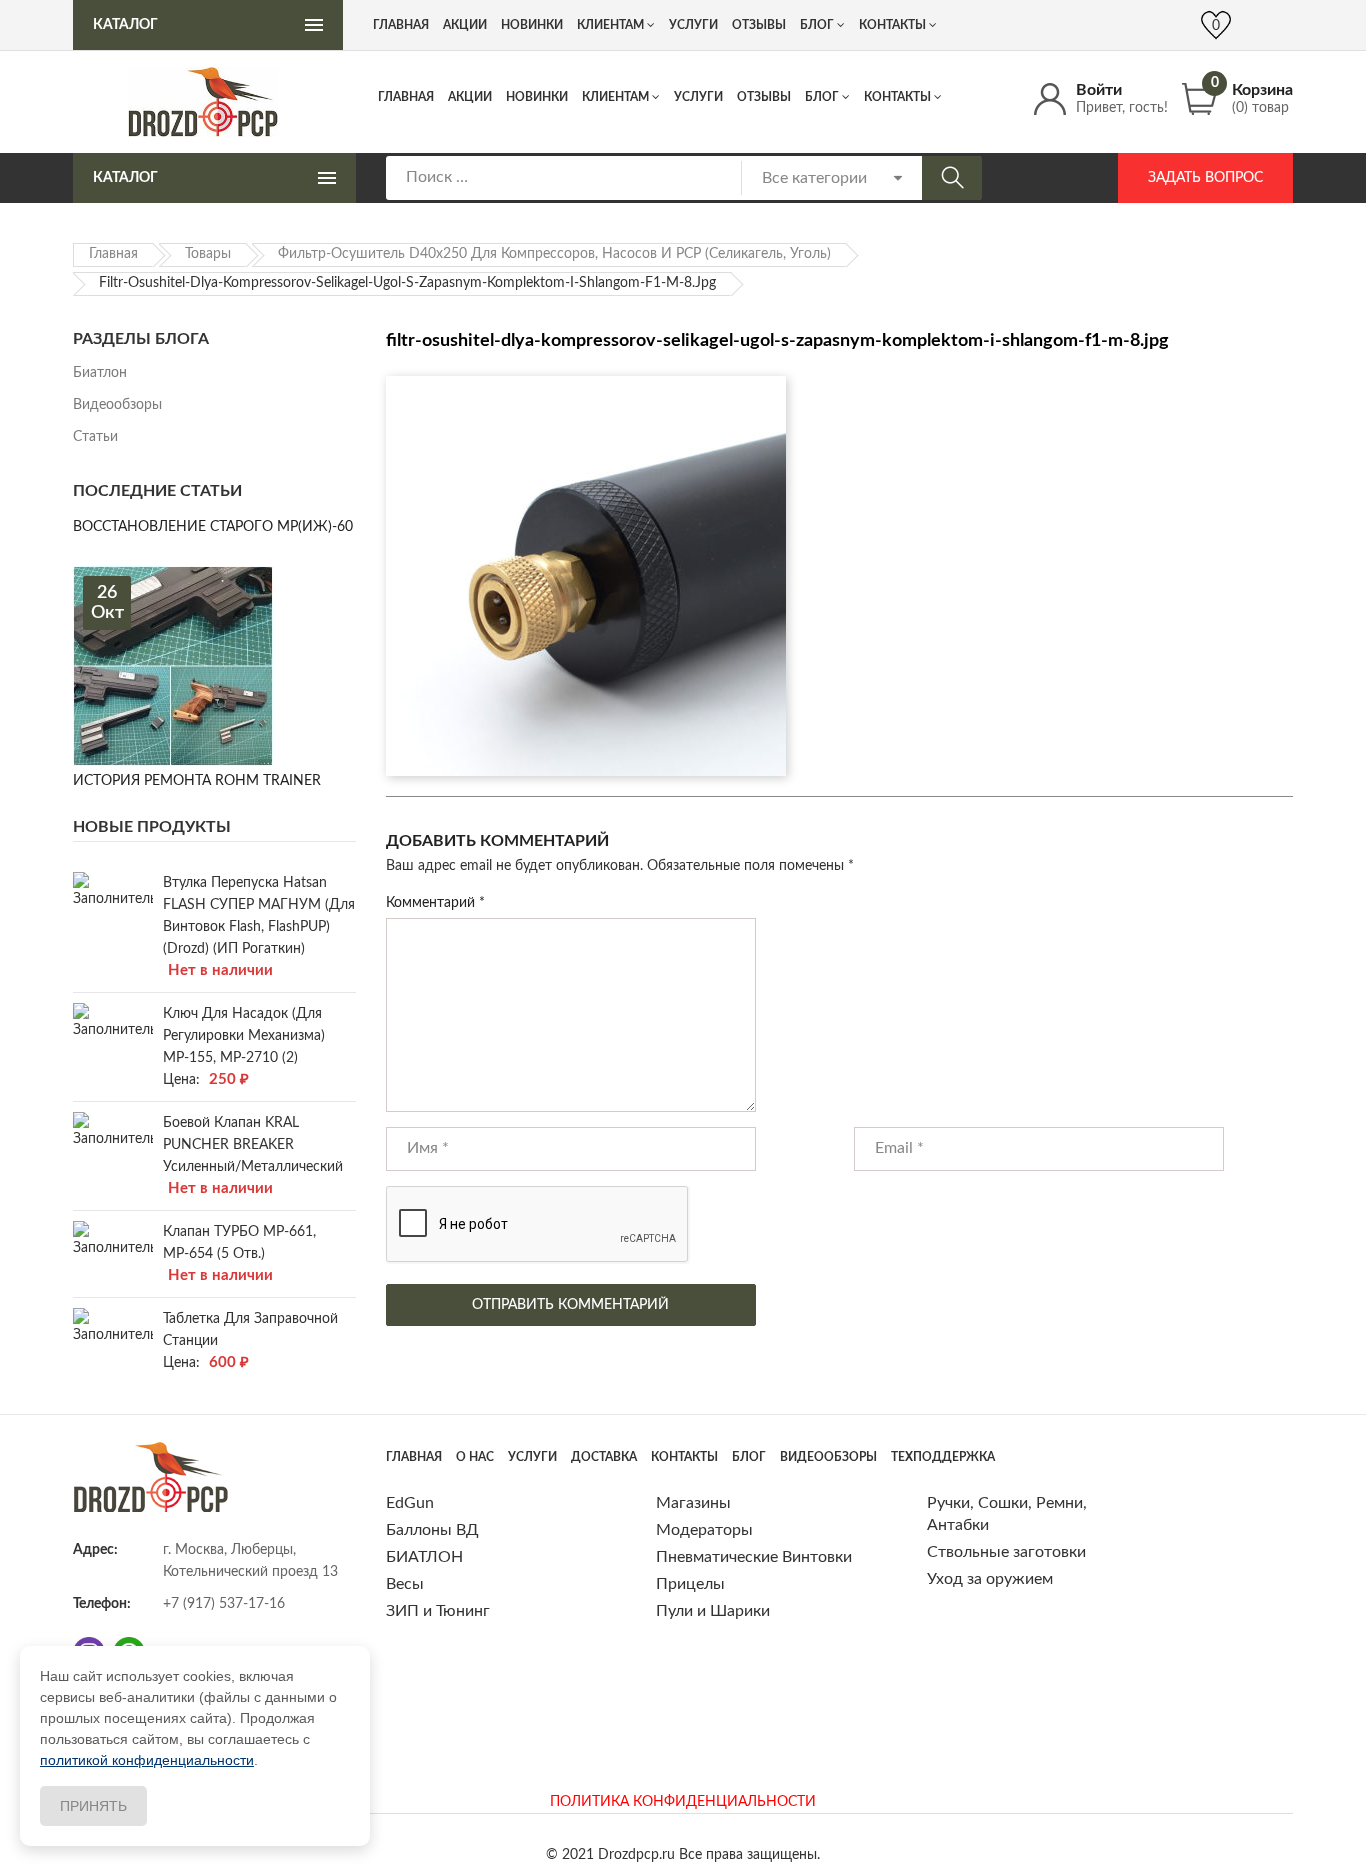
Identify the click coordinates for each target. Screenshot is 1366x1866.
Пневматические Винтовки (754, 1557)
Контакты (897, 97)
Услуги (698, 97)
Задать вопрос (1205, 178)
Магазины (693, 1503)
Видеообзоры (117, 405)
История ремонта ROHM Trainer (197, 781)
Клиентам (615, 97)
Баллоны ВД (432, 1530)
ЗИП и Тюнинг (438, 1611)
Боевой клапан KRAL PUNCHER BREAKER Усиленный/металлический (253, 1145)
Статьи (95, 437)
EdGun (410, 1503)
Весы (405, 1584)
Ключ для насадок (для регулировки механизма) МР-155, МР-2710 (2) (244, 1036)
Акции (470, 97)
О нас (475, 1457)
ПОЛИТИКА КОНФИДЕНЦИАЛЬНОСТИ (683, 1802)
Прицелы (690, 1584)
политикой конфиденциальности (147, 1760)
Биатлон (100, 373)
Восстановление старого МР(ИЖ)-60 (213, 527)
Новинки (537, 97)
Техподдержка (943, 1457)
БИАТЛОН (424, 1557)
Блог (822, 97)
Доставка (604, 1457)
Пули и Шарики (713, 1611)
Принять (93, 1806)
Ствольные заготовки (1006, 1552)
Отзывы (764, 97)
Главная (406, 97)
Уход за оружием (990, 1579)
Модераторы (704, 1530)
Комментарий (435, 903)
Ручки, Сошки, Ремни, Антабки (1007, 1514)
